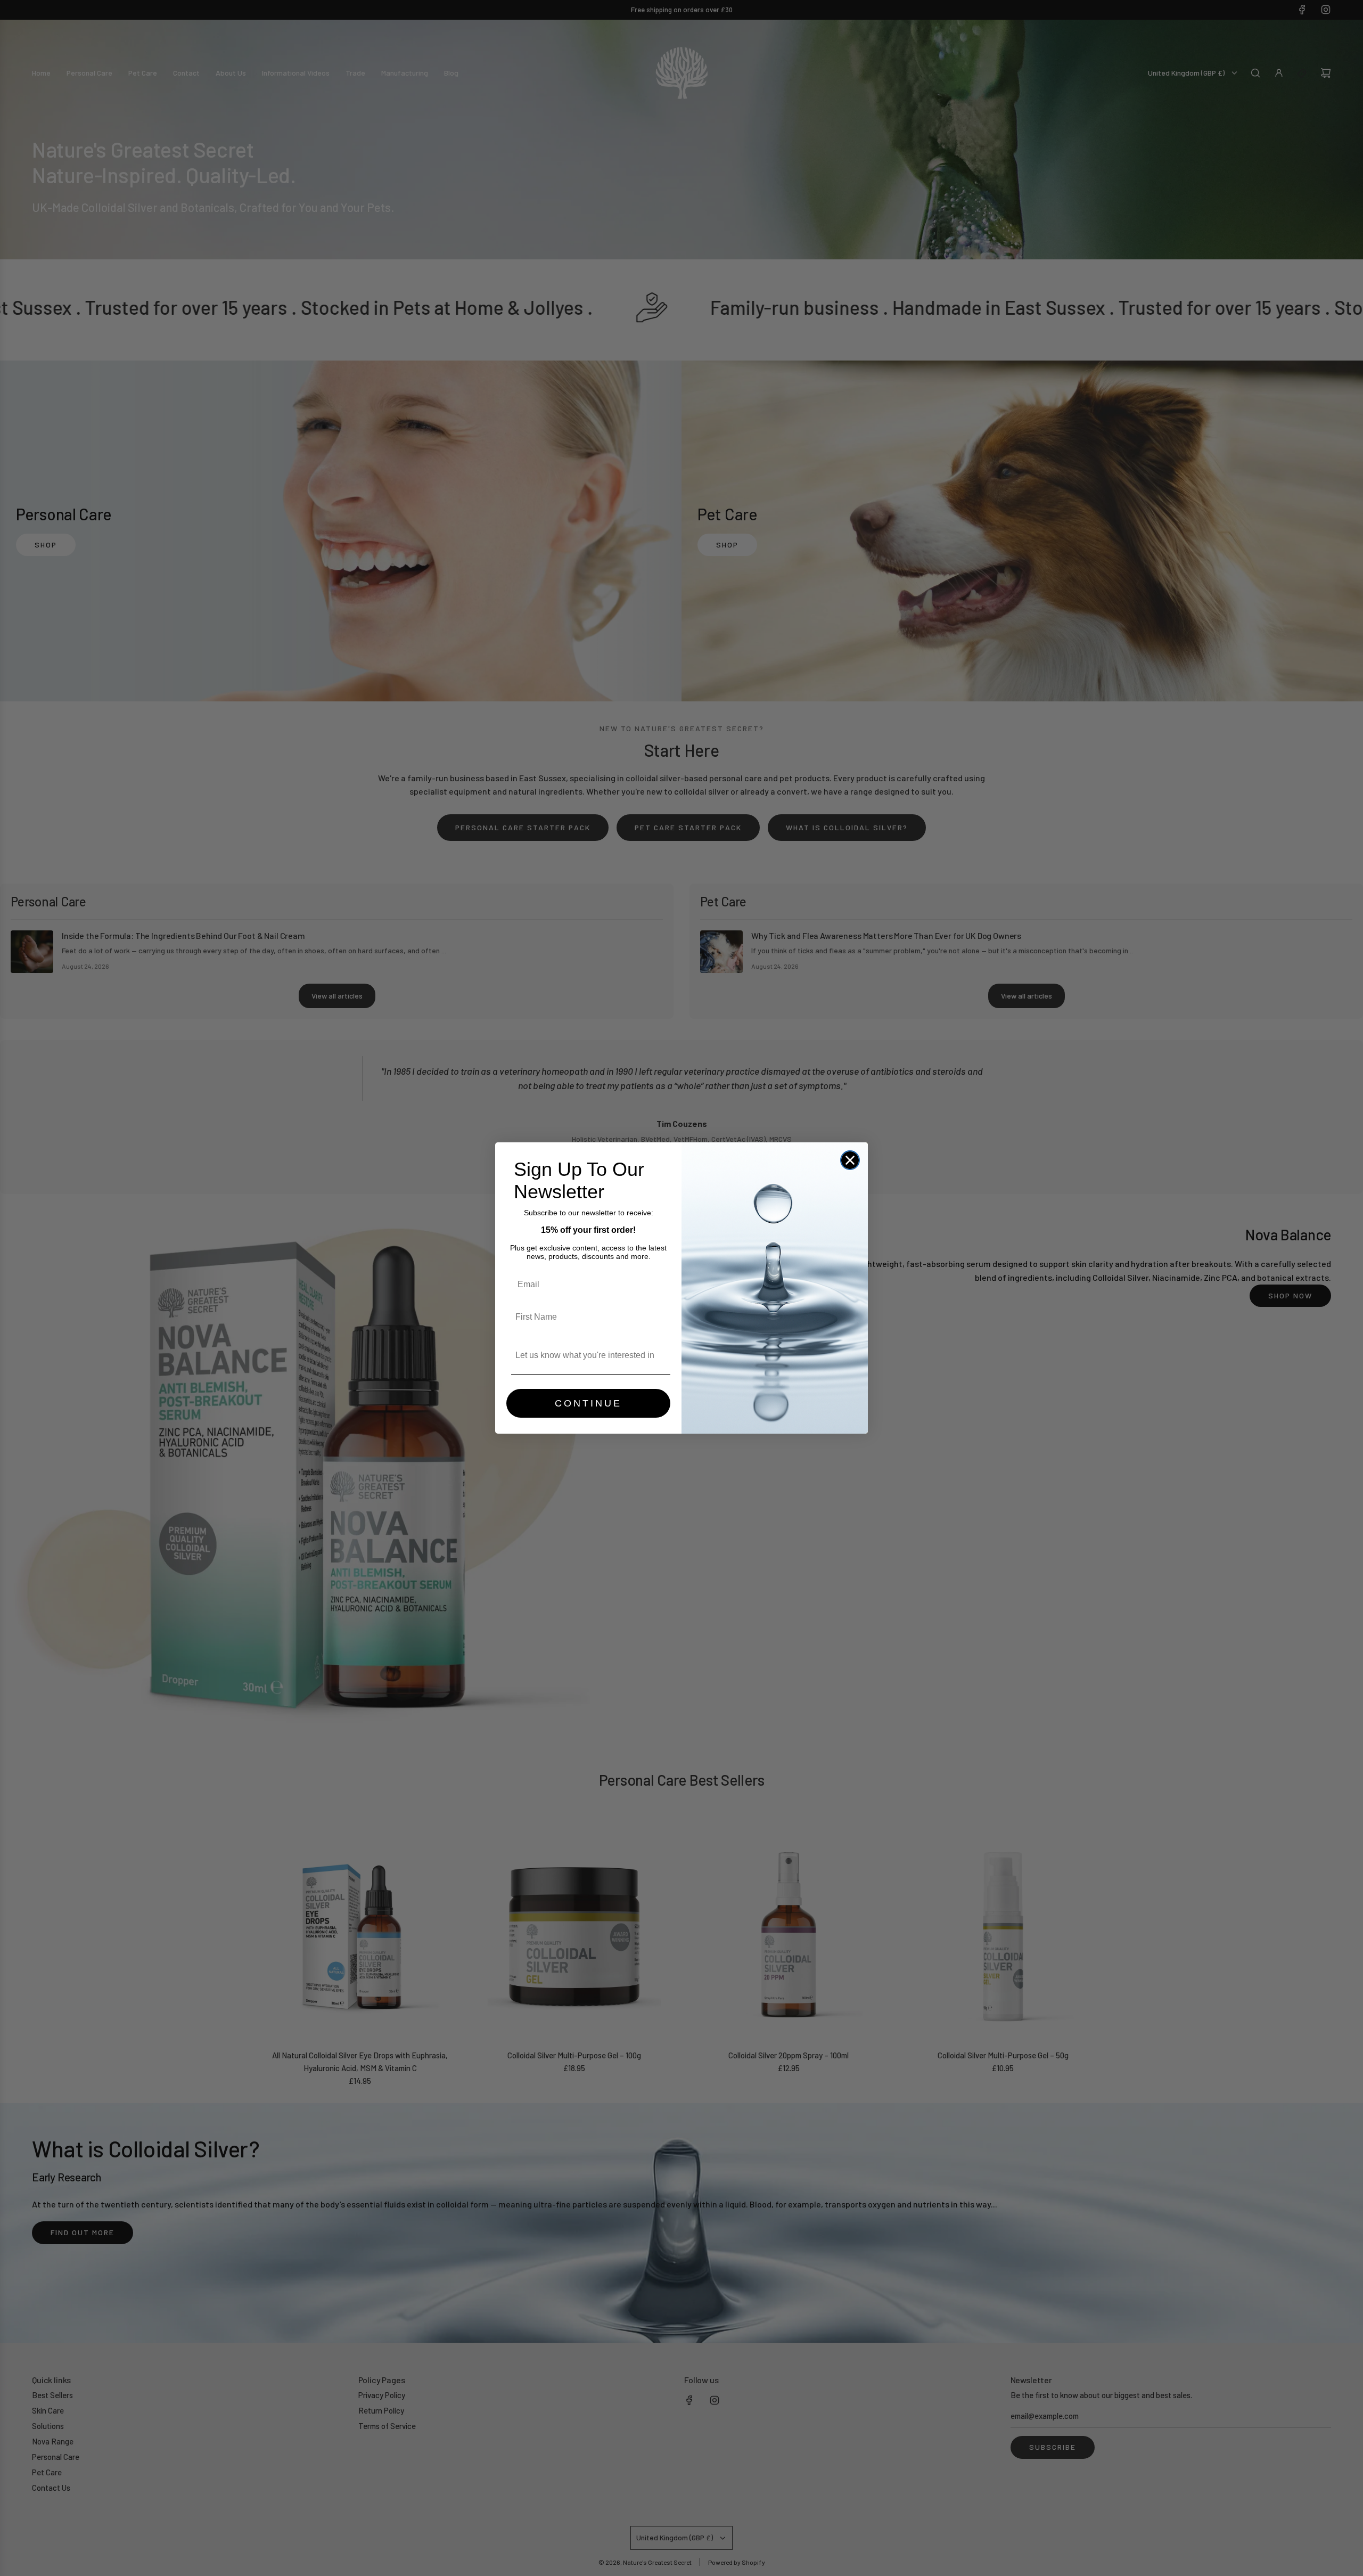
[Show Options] (660, 1355)
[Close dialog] (850, 1160)
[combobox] (585, 1355)
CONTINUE (588, 1403)
